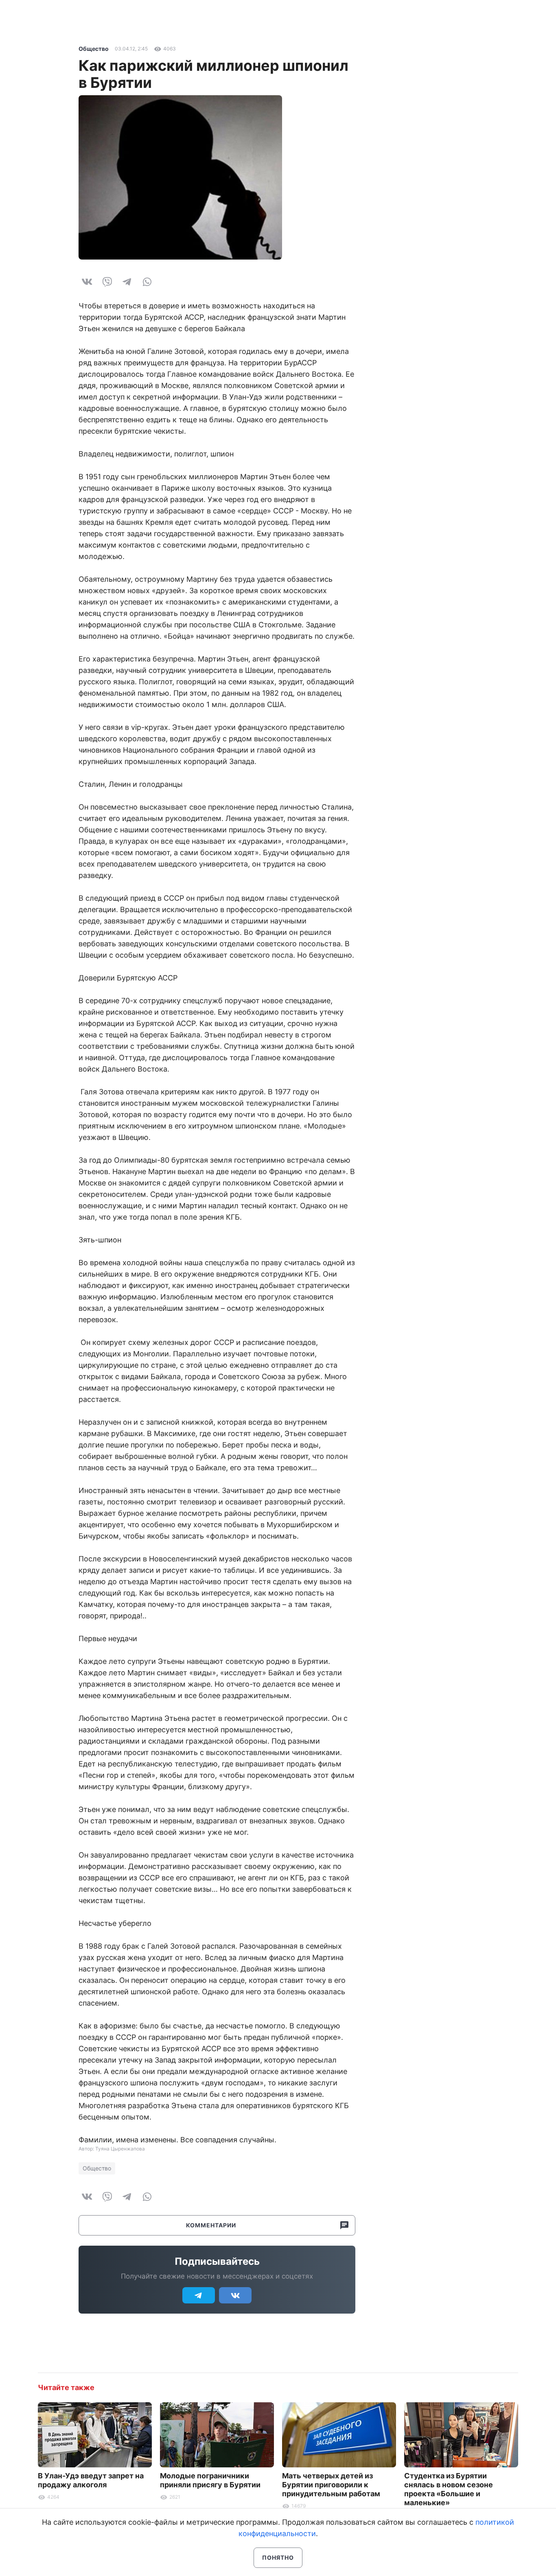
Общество (94, 49)
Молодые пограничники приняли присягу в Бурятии (210, 2480)
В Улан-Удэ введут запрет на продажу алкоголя (91, 2480)
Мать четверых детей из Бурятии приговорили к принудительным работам (331, 2485)
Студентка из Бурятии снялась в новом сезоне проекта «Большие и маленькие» (449, 2489)
